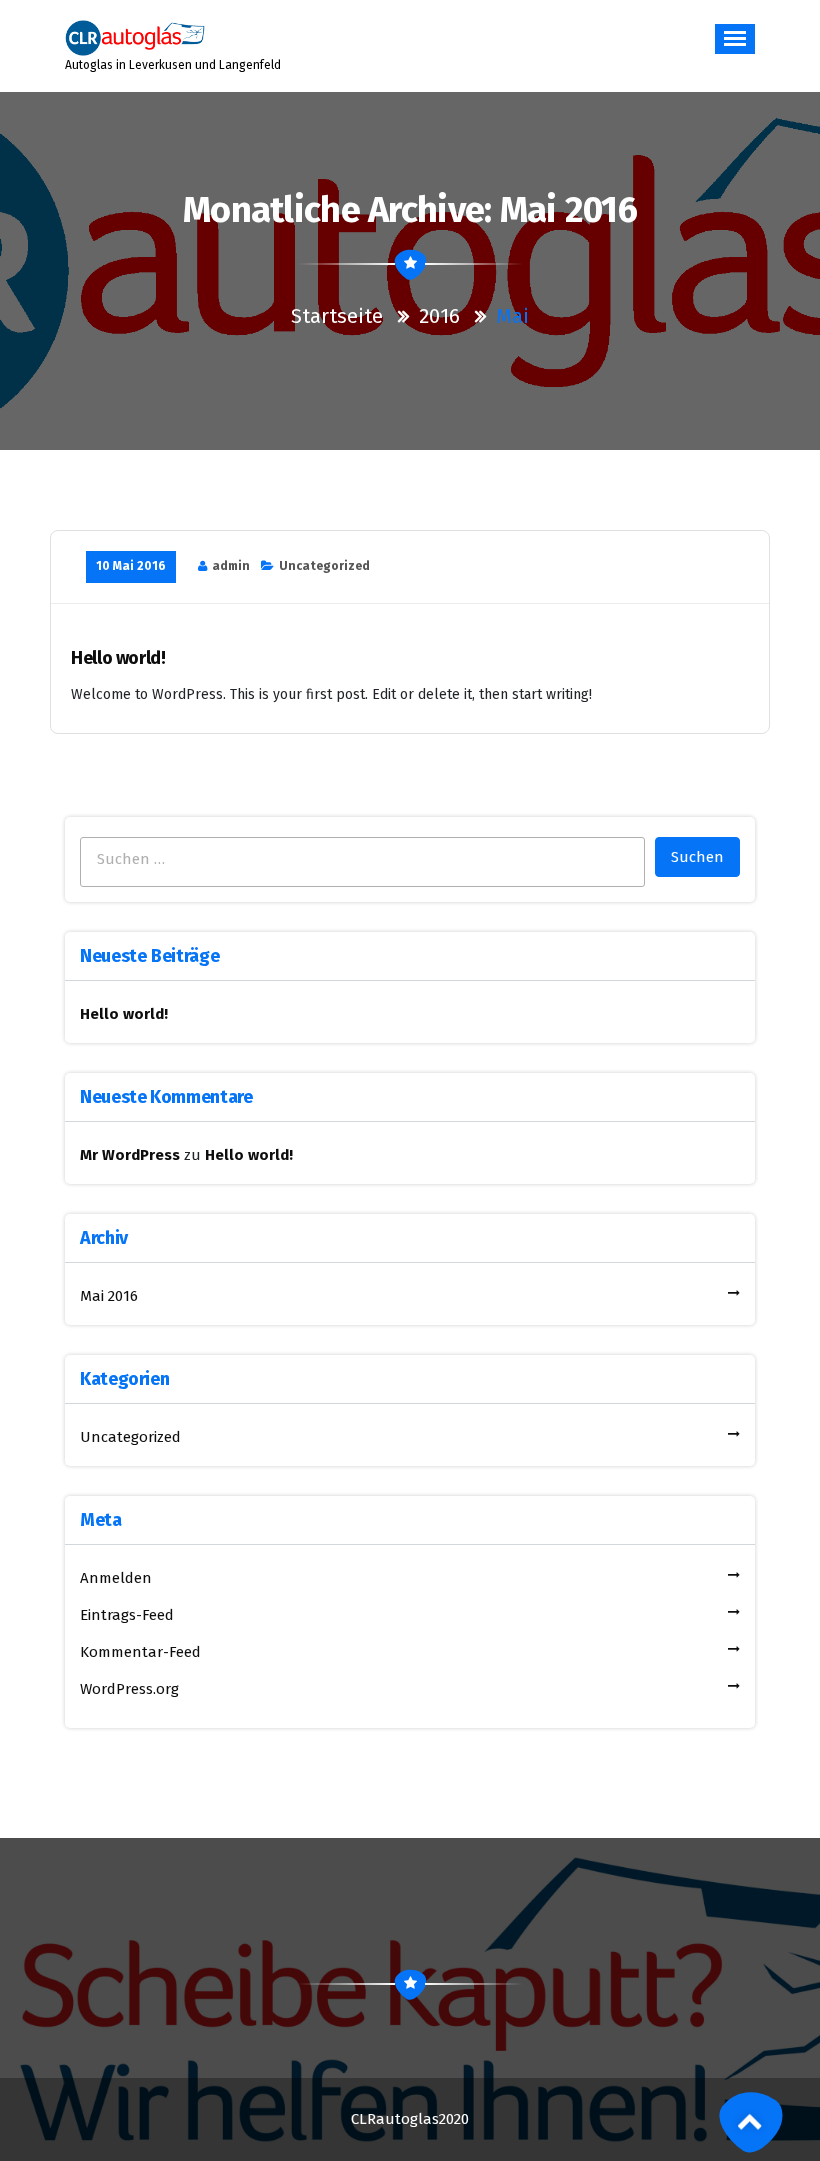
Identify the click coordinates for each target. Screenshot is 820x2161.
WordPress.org (129, 1689)
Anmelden (116, 1578)
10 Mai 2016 (131, 566)
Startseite (339, 316)
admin (231, 566)
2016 (439, 316)
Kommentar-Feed (140, 1652)
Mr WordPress (130, 1155)
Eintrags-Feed (127, 1615)
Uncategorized (324, 566)
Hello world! (118, 658)
